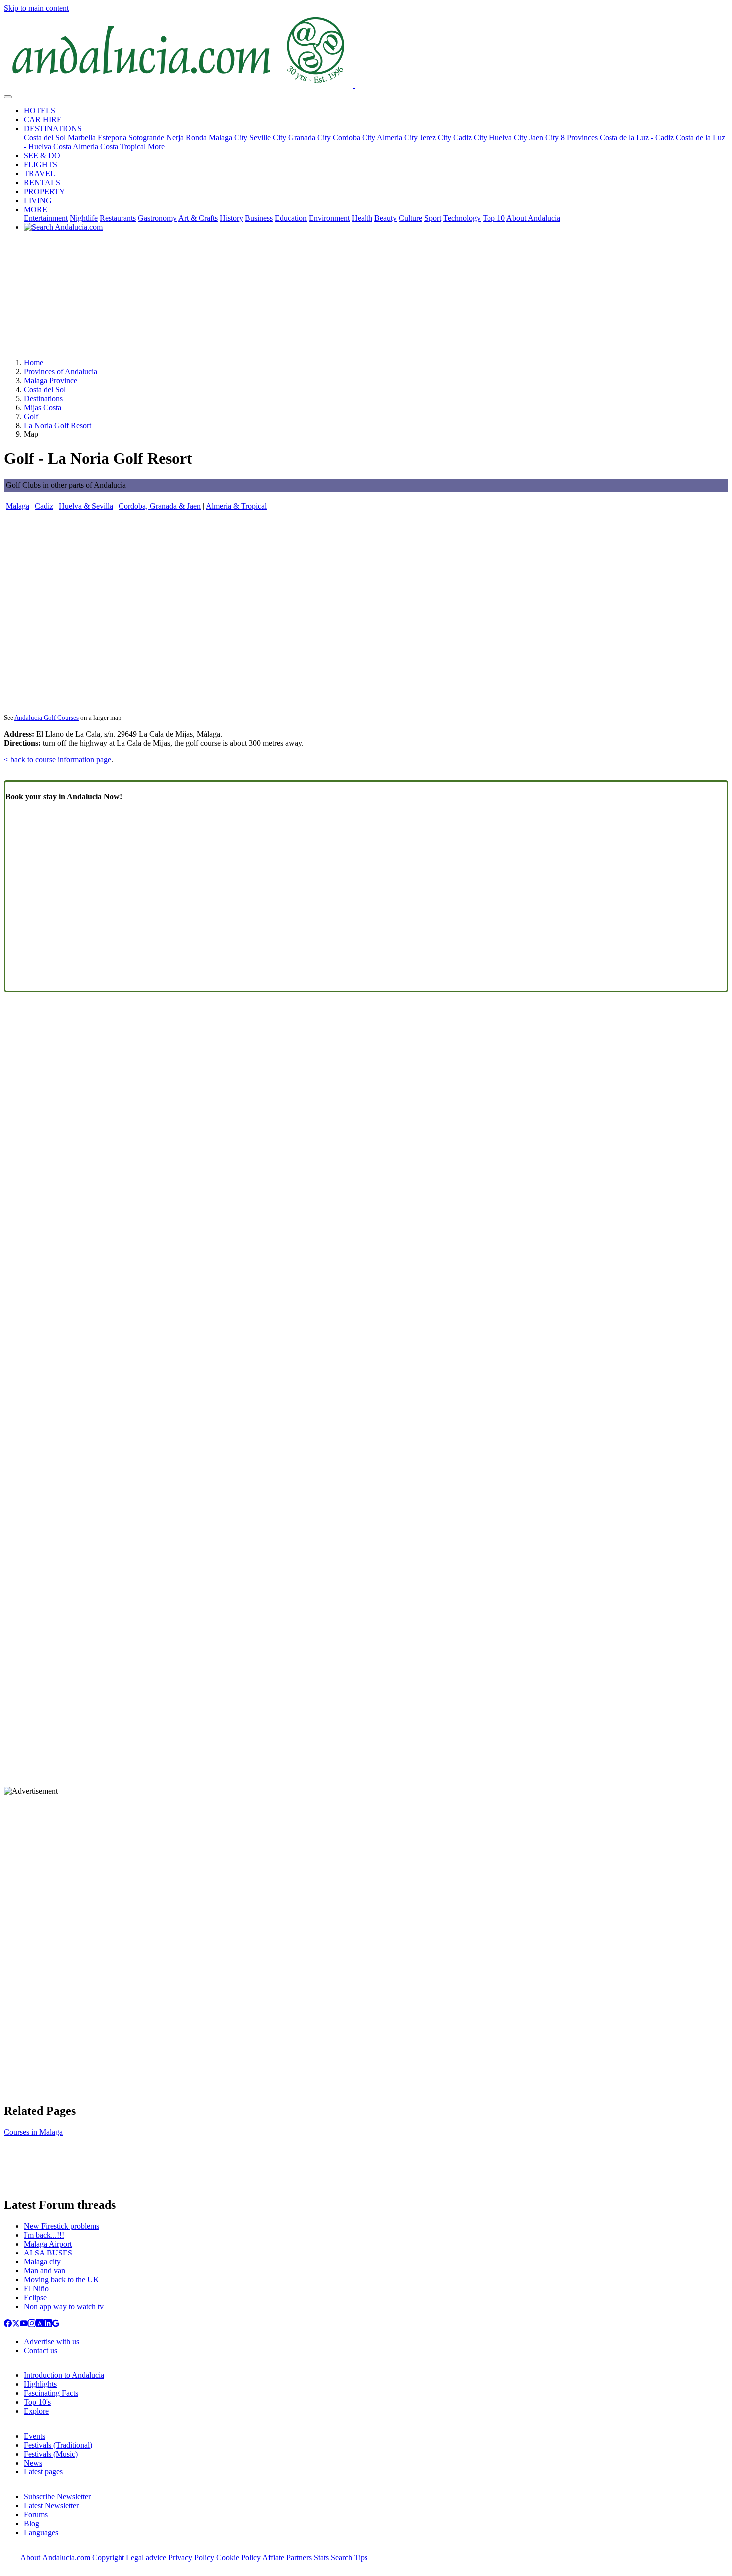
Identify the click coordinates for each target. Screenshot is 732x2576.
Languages (41, 2532)
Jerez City (435, 138)
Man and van (45, 2271)
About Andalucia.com (55, 2557)
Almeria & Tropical (236, 506)
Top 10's (37, 2402)
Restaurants (118, 218)
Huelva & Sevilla (86, 506)
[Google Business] (56, 2324)
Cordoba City (354, 138)
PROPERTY (45, 191)
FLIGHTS (41, 164)
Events (35, 2436)
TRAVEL (40, 173)
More (156, 147)
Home (34, 363)
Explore (36, 2411)
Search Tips (349, 2557)
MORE (36, 209)
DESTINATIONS (53, 129)
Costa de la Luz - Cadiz (637, 138)
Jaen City (544, 138)
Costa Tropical (123, 147)
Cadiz (44, 506)
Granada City (309, 138)
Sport (433, 218)
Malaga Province (51, 380)
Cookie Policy (239, 2557)
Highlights (40, 2384)
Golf (31, 416)
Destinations (43, 398)
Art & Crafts (198, 218)
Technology (462, 218)
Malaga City (228, 138)
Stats (321, 2557)
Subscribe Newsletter (57, 2497)
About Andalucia (533, 218)
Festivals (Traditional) (58, 2445)
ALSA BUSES (48, 2253)
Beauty (386, 218)
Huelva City (508, 138)
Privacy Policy (191, 2557)
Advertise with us (52, 2341)
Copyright (108, 2557)
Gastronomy (157, 218)
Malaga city (42, 2262)
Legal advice (146, 2557)
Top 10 (494, 218)
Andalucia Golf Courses (47, 717)
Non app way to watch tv (64, 2307)
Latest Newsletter (51, 2506)
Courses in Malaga (33, 2132)
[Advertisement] (366, 299)
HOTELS (40, 111)
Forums (36, 2515)
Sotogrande (146, 138)
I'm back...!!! (44, 2235)
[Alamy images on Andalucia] (40, 2324)
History (231, 218)
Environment (329, 218)
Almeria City (397, 138)
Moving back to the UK (61, 2280)
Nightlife (84, 218)
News (33, 2463)
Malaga (18, 506)
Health (362, 218)
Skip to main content (36, 8)
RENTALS (42, 182)
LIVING (38, 200)
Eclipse (35, 2298)
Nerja (175, 138)
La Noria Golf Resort (58, 425)
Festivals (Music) (51, 2454)
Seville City (268, 138)
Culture (411, 218)
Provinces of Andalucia (61, 372)
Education (291, 218)
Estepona (112, 138)
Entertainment (46, 218)
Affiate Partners (287, 2557)
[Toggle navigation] (8, 97)
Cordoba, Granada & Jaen (160, 506)
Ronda (196, 138)
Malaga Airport (48, 2244)
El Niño (36, 2289)
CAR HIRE (43, 120)
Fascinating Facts (51, 2393)
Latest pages (43, 2472)
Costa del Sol (45, 138)
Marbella (82, 138)
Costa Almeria (76, 147)
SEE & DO (42, 156)
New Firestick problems (61, 2226)
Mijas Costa (43, 407)
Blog (32, 2523)
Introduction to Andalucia (64, 2375)
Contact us (41, 2350)
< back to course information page (58, 760)
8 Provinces (579, 138)
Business (259, 218)
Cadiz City (470, 138)
